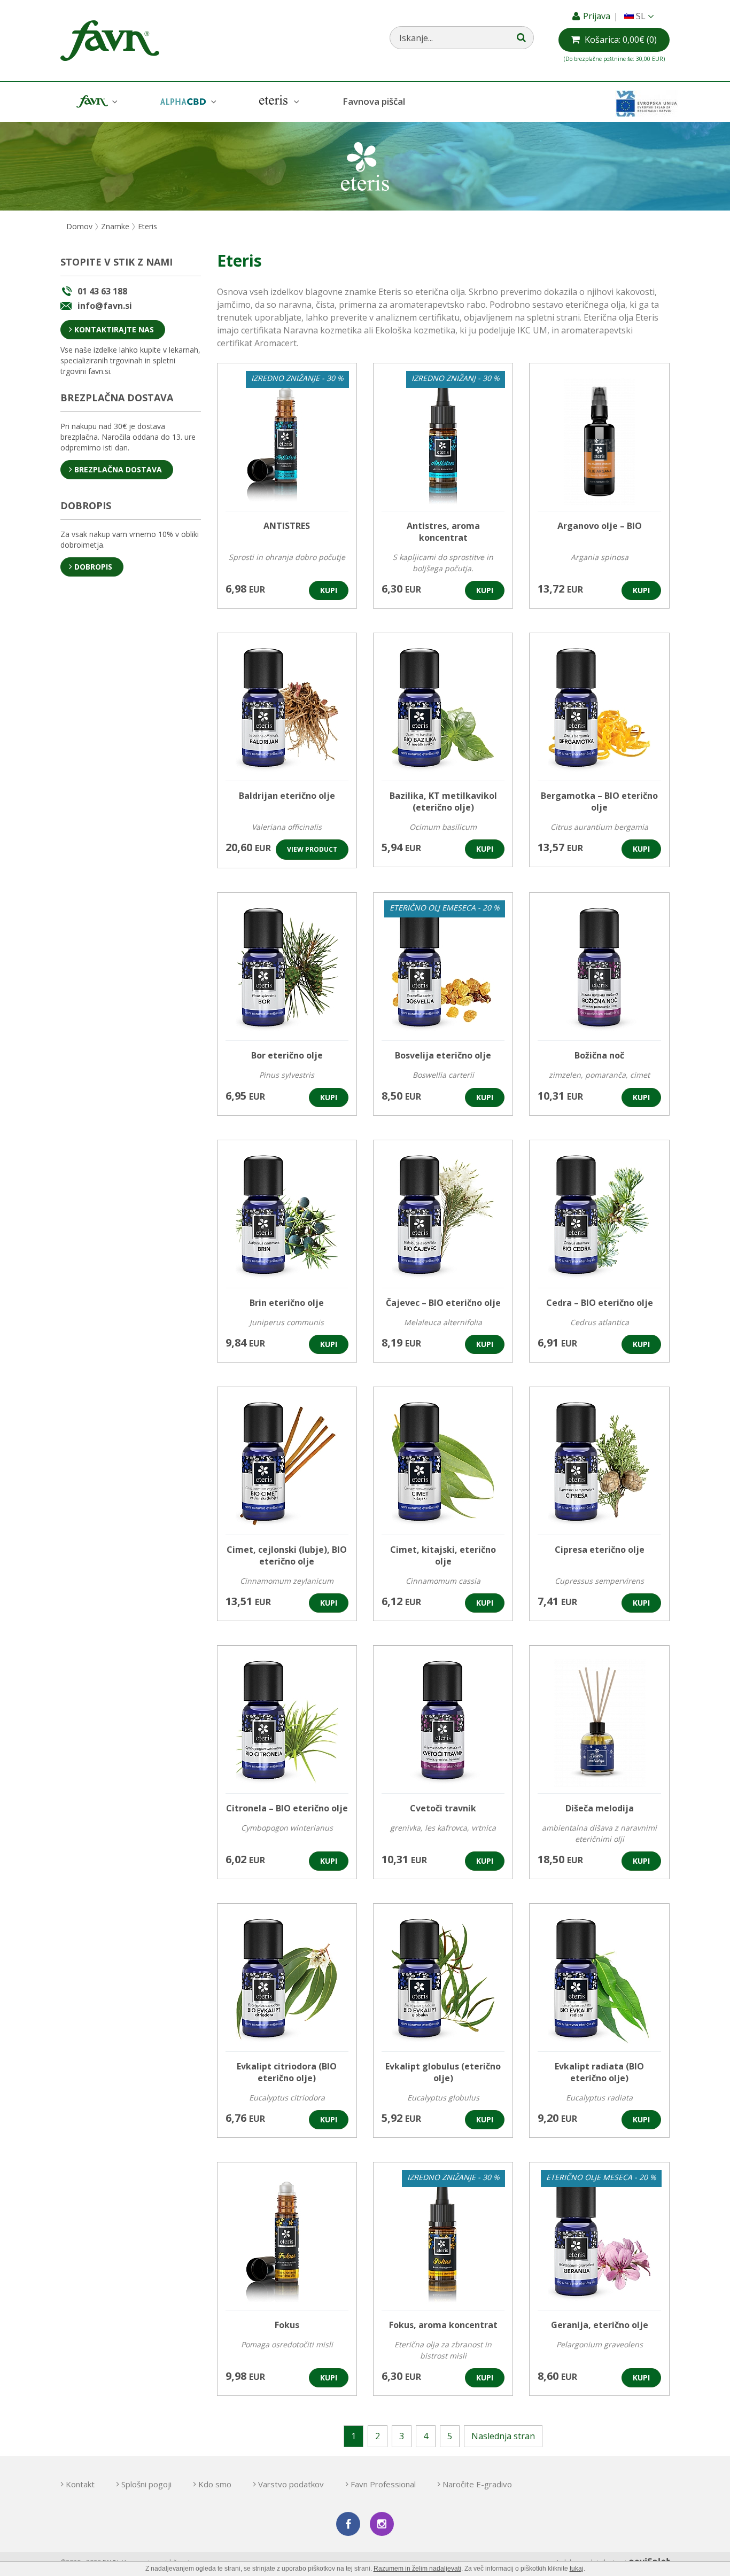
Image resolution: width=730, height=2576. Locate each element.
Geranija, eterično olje (600, 2325)
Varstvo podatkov (291, 2484)
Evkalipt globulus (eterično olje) (443, 2072)
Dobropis (93, 567)
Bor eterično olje (287, 1055)
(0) (621, 40)
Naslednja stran (503, 2436)
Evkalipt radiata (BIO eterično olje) (599, 2072)
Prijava (598, 16)
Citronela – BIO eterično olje (287, 1808)
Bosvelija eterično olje (443, 1055)
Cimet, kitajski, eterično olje (443, 1555)
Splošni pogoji (146, 2484)
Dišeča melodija (600, 1808)
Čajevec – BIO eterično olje (443, 1303)
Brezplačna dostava (118, 469)
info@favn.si (105, 306)
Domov (79, 226)
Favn (96, 102)
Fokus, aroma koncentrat (443, 2325)
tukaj (577, 2569)
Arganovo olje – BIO (600, 526)
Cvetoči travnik (443, 1808)
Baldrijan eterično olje (287, 796)
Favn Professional (383, 2484)
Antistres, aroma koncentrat (443, 532)
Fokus (287, 2325)
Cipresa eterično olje (600, 1550)
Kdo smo (215, 2484)
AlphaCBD (187, 102)
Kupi (329, 590)
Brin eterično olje (287, 1303)
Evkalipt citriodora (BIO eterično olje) (287, 2072)
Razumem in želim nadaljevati (417, 2569)
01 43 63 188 (102, 291)
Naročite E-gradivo (477, 2484)
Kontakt (80, 2484)
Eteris (278, 102)
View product (312, 849)
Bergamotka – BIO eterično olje (599, 801)
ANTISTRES (287, 526)
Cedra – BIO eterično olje (600, 1303)
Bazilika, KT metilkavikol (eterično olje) (443, 801)
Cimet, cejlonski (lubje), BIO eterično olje (287, 1555)
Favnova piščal (374, 101)
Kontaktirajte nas (114, 329)
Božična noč (599, 1055)
